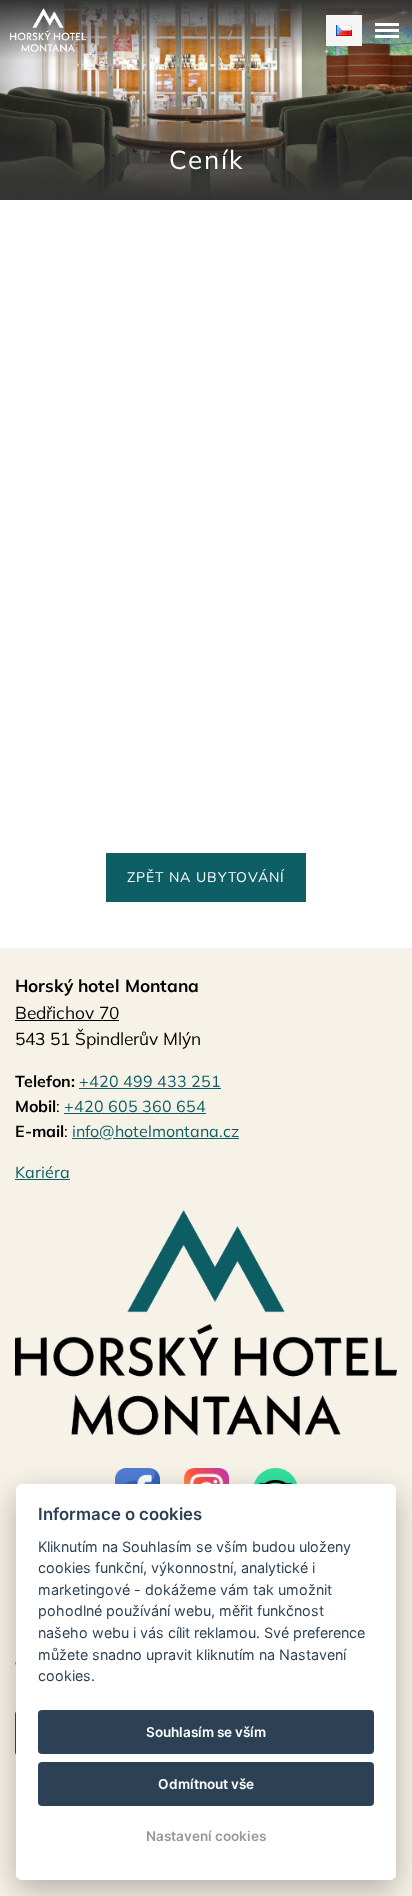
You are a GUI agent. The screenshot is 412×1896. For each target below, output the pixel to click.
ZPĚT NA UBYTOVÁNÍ (206, 877)
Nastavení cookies (206, 1836)
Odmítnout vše (206, 1784)
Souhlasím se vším (206, 1732)
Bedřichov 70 (67, 1012)
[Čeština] (344, 30)
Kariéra (42, 1172)
